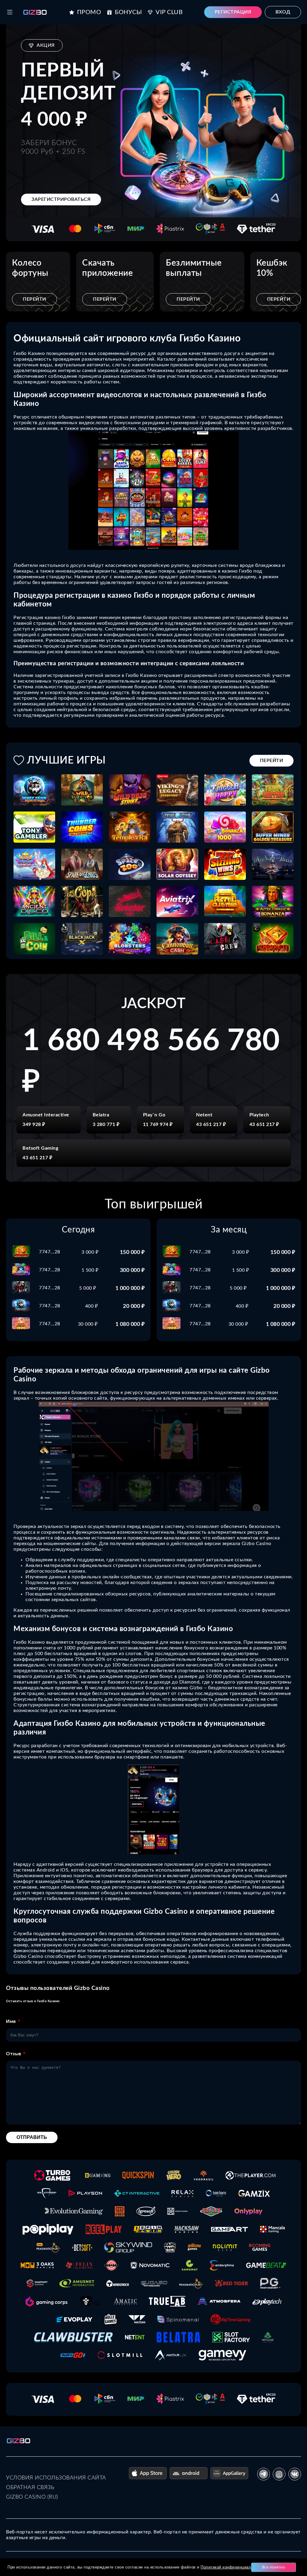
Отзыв (14, 2054)
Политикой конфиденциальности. (233, 2567)
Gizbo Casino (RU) (32, 2497)
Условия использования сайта (56, 2478)
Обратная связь (30, 2488)
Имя (11, 2021)
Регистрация (233, 12)
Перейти (34, 299)
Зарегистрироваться (61, 199)
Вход (283, 12)
